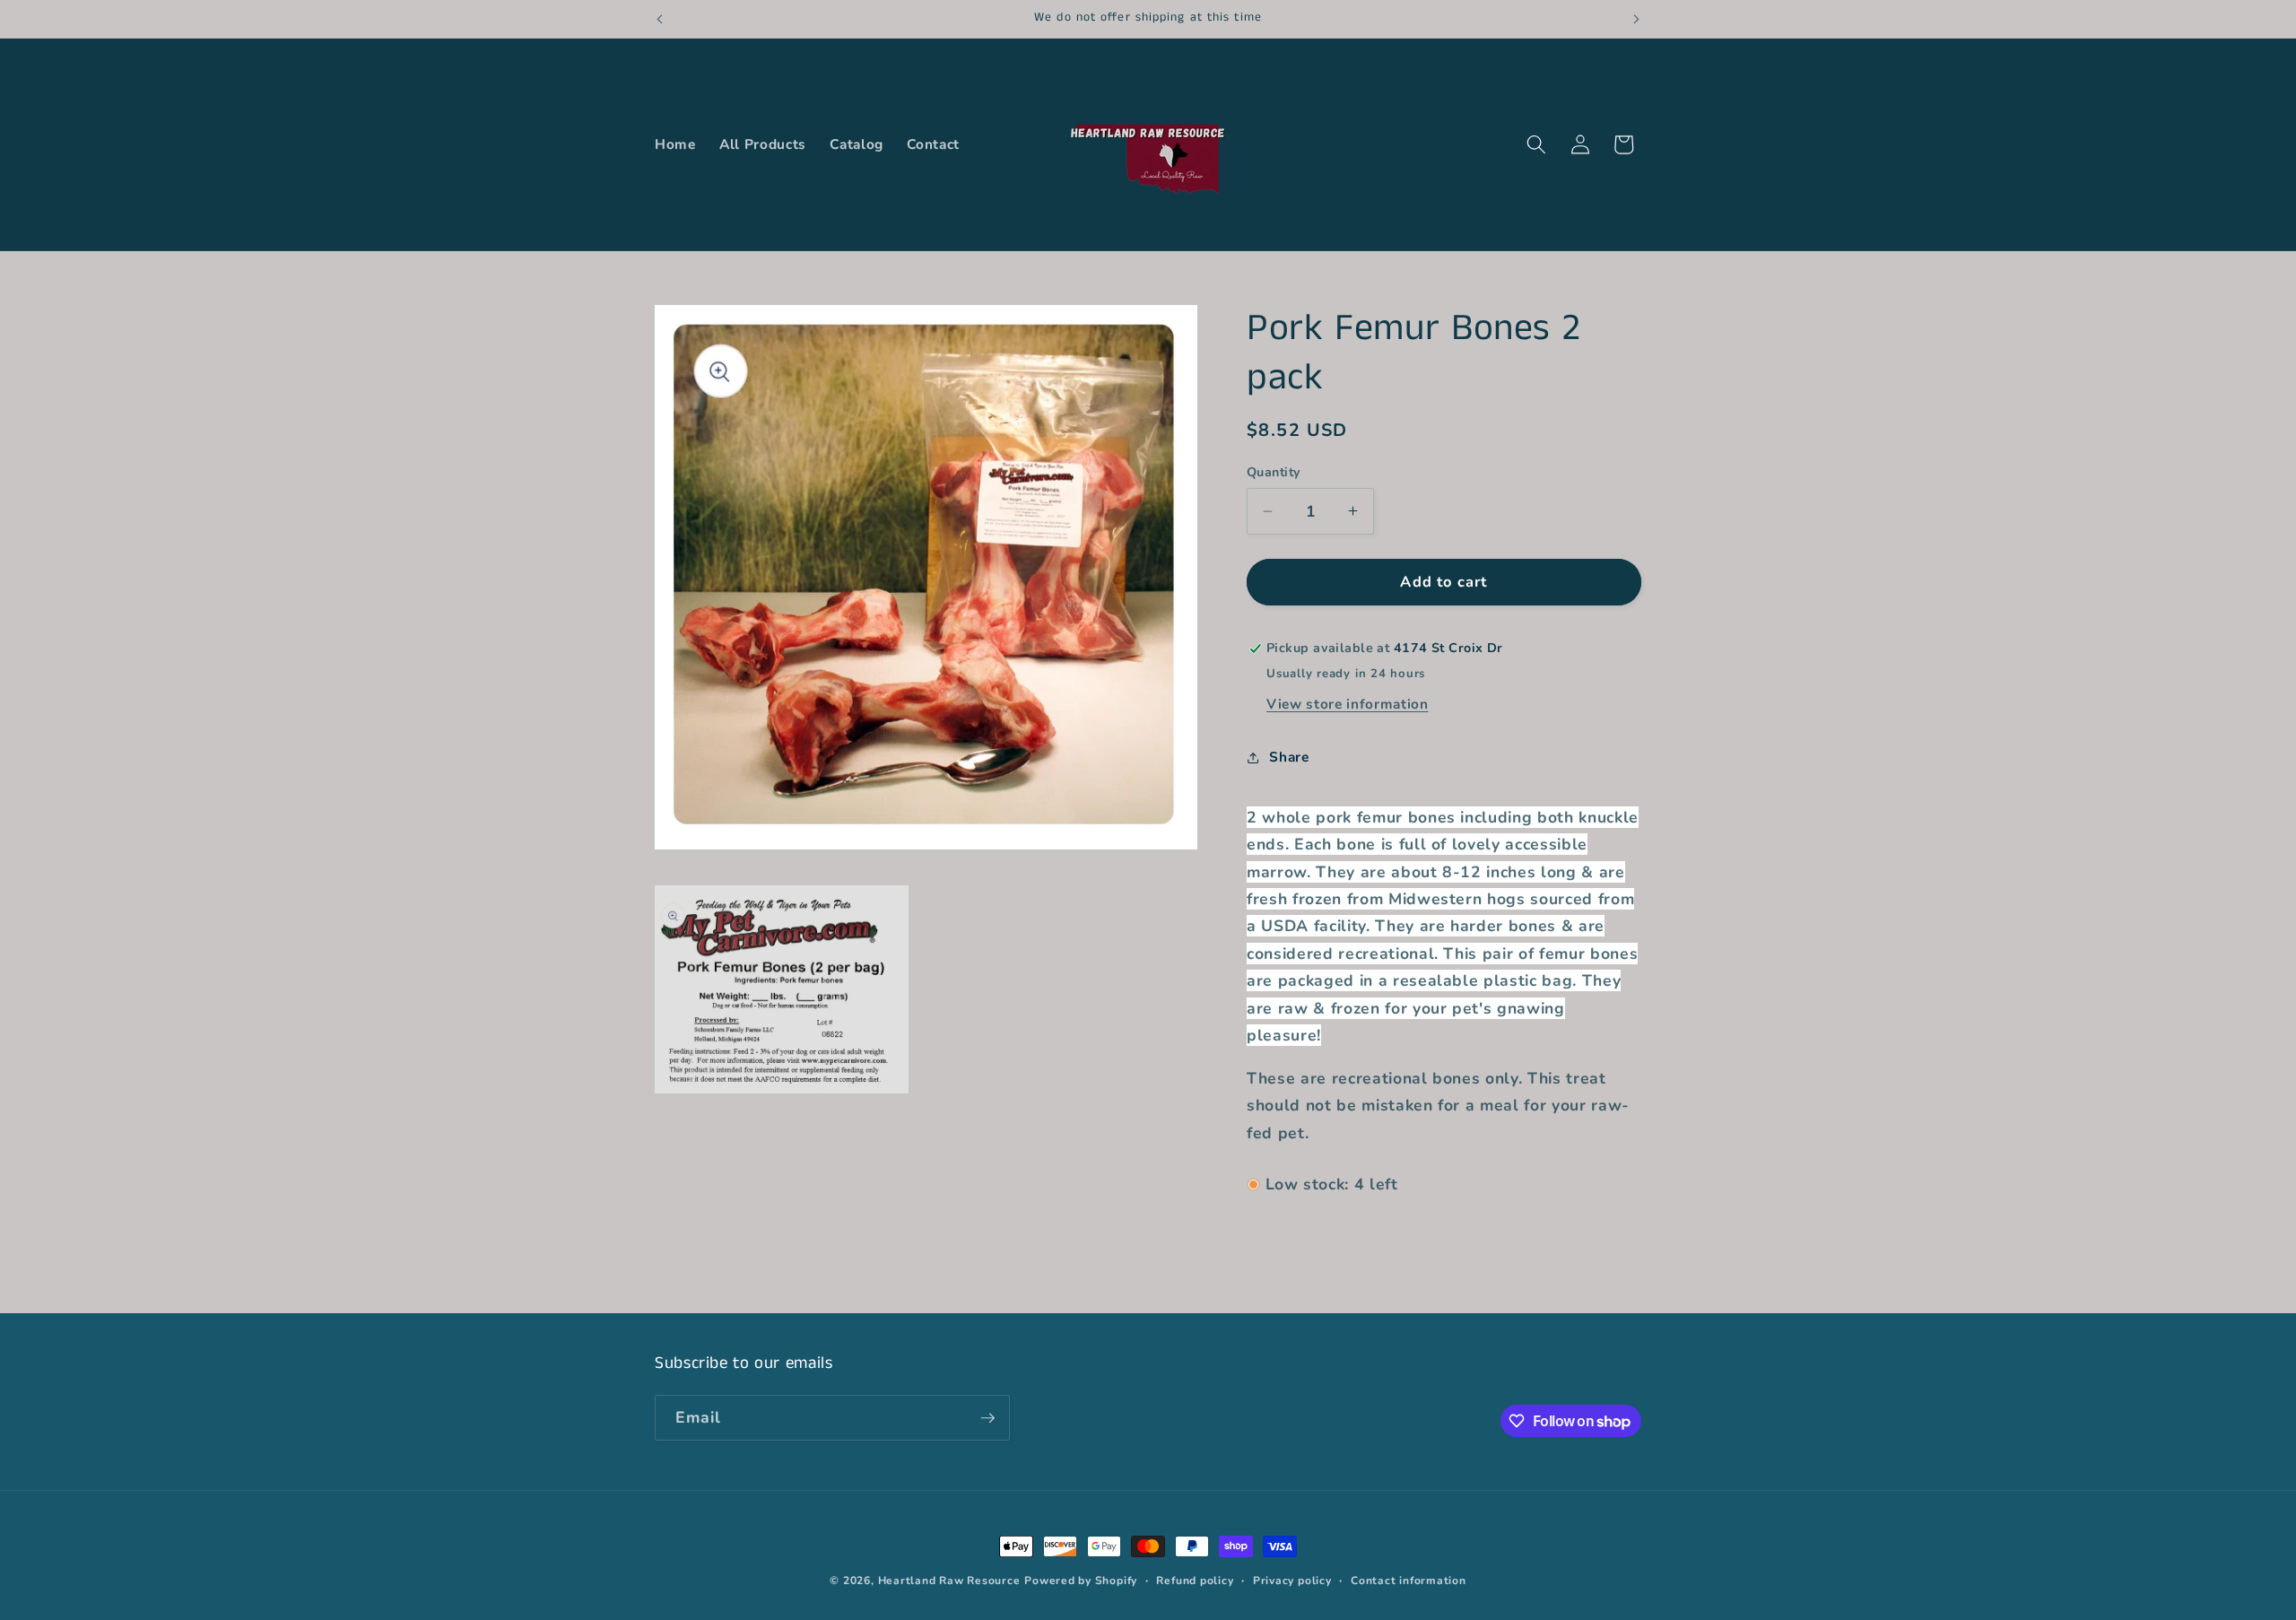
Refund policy (1195, 1581)
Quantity (1274, 472)
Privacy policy (1292, 1581)
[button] (1536, 144)
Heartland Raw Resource (949, 1581)
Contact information (1409, 1581)
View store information (1348, 704)
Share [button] (1289, 757)
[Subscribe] (987, 1418)
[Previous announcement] (660, 19)
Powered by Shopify (1081, 1581)
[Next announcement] (1637, 19)
